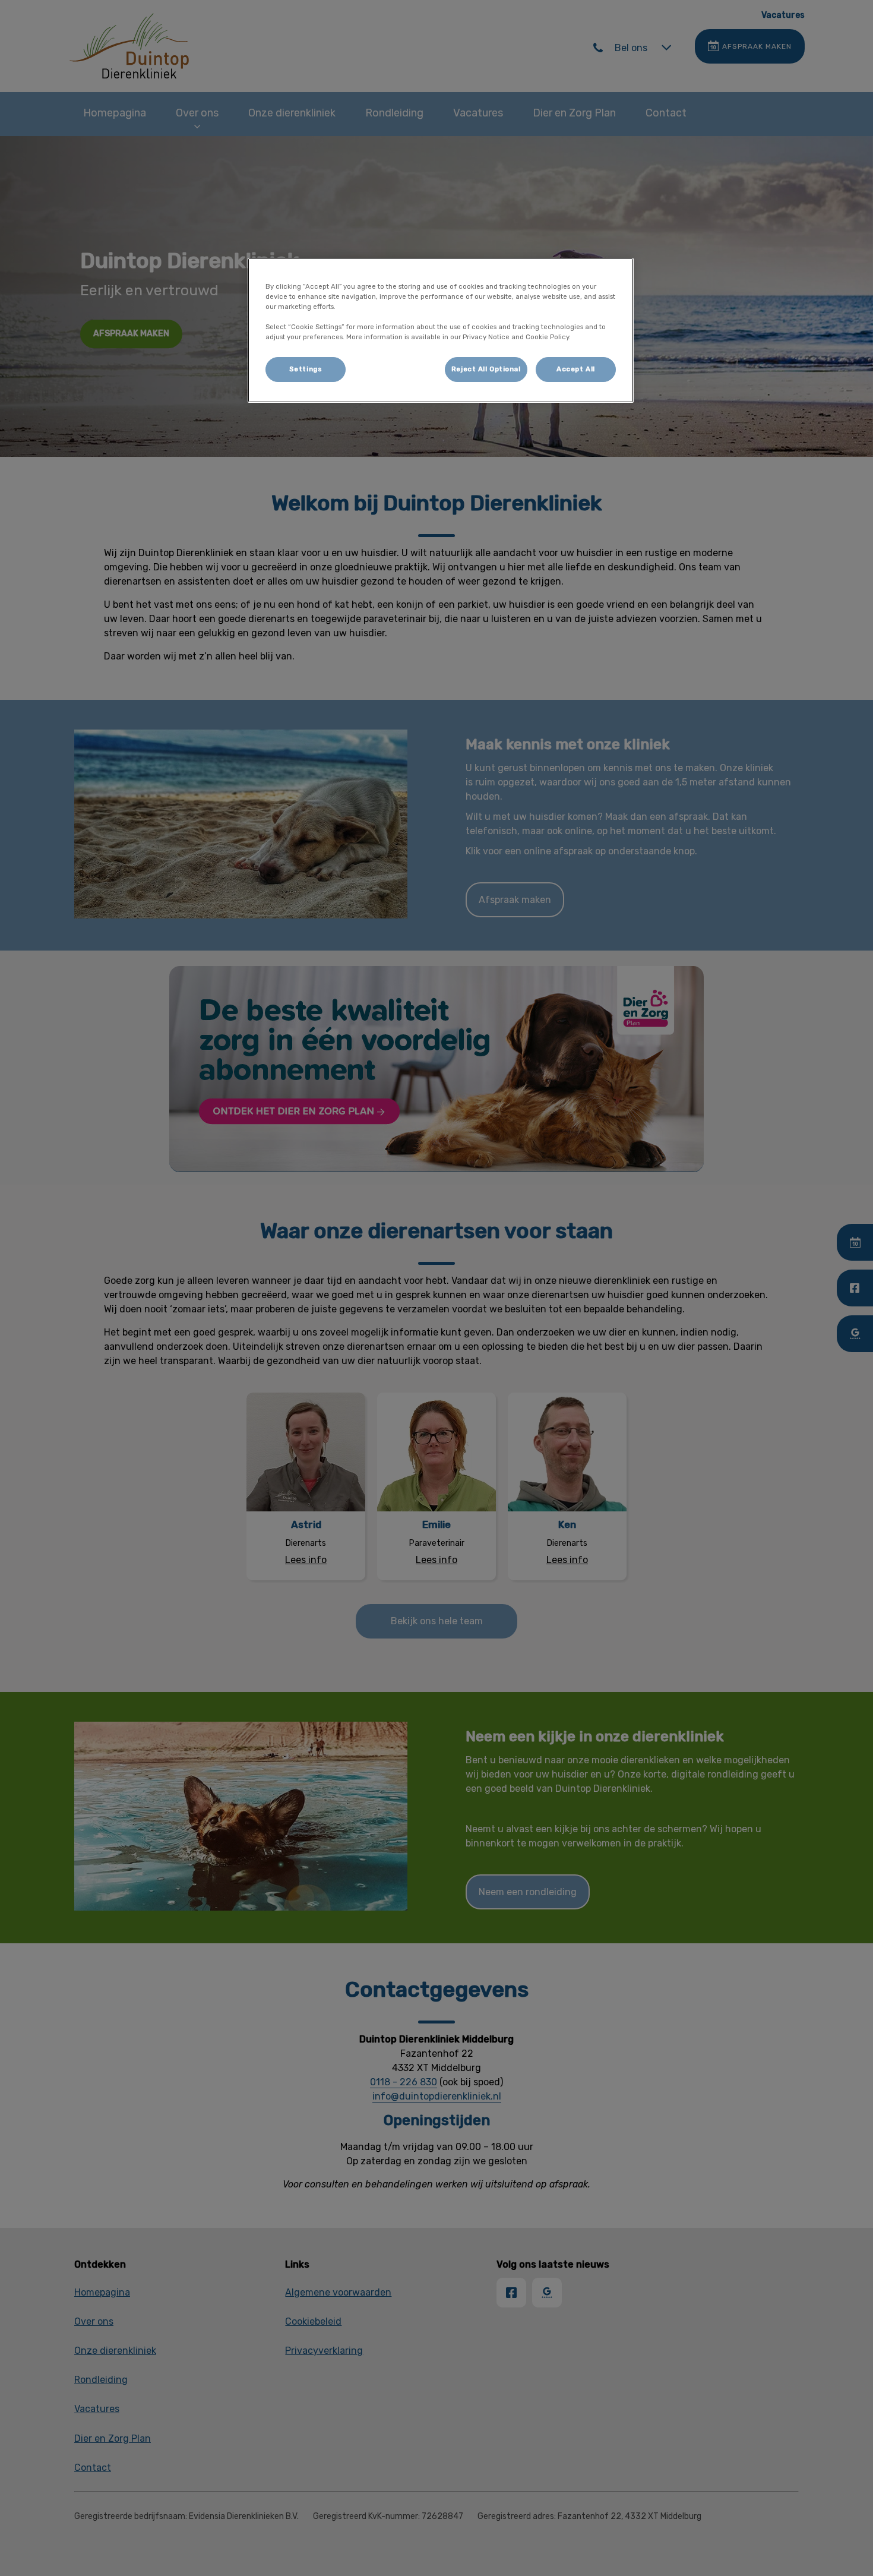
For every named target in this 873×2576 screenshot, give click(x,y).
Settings (306, 369)
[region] (441, 330)
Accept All (576, 369)
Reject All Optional (486, 369)
